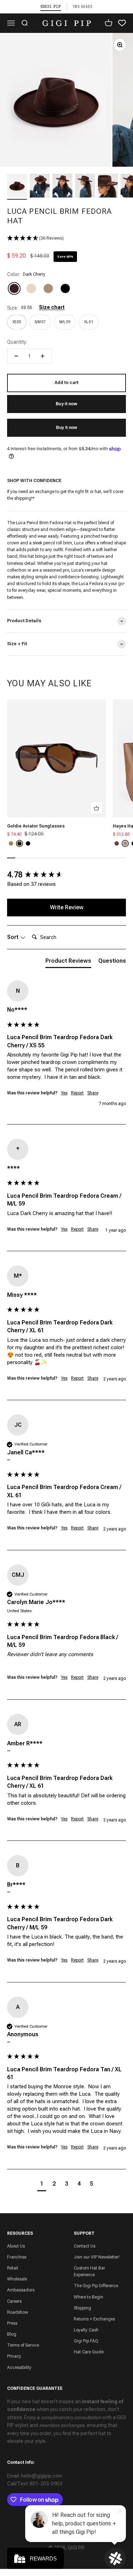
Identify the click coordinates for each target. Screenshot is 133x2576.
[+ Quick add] (96, 808)
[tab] (68, 962)
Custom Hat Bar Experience (89, 2271)
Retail (13, 2268)
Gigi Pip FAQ (86, 2341)
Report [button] (77, 1093)
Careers (14, 2301)
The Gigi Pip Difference (96, 2286)
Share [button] (93, 1093)
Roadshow (18, 2312)
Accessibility (19, 2368)
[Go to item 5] (108, 187)
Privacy (14, 2356)
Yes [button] (64, 1093)
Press (12, 2323)
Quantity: (17, 342)
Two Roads (83, 7)
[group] (66, 875)
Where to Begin (88, 2297)
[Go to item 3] (62, 187)
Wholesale (17, 2279)
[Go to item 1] (17, 187)
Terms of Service (23, 2345)
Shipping (82, 2308)
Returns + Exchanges (94, 2319)
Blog (12, 2334)
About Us (16, 2246)
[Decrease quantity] (16, 356)
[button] (66, 238)
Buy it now (66, 428)
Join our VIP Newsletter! (97, 2257)
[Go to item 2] (40, 187)
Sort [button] (13, 937)
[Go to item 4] (85, 187)
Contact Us (85, 2246)
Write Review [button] (67, 907)
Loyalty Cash (86, 2330)
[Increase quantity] (43, 356)
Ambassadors (21, 2290)
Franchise (17, 2257)
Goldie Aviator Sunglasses (36, 826)
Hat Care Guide (89, 2352)
